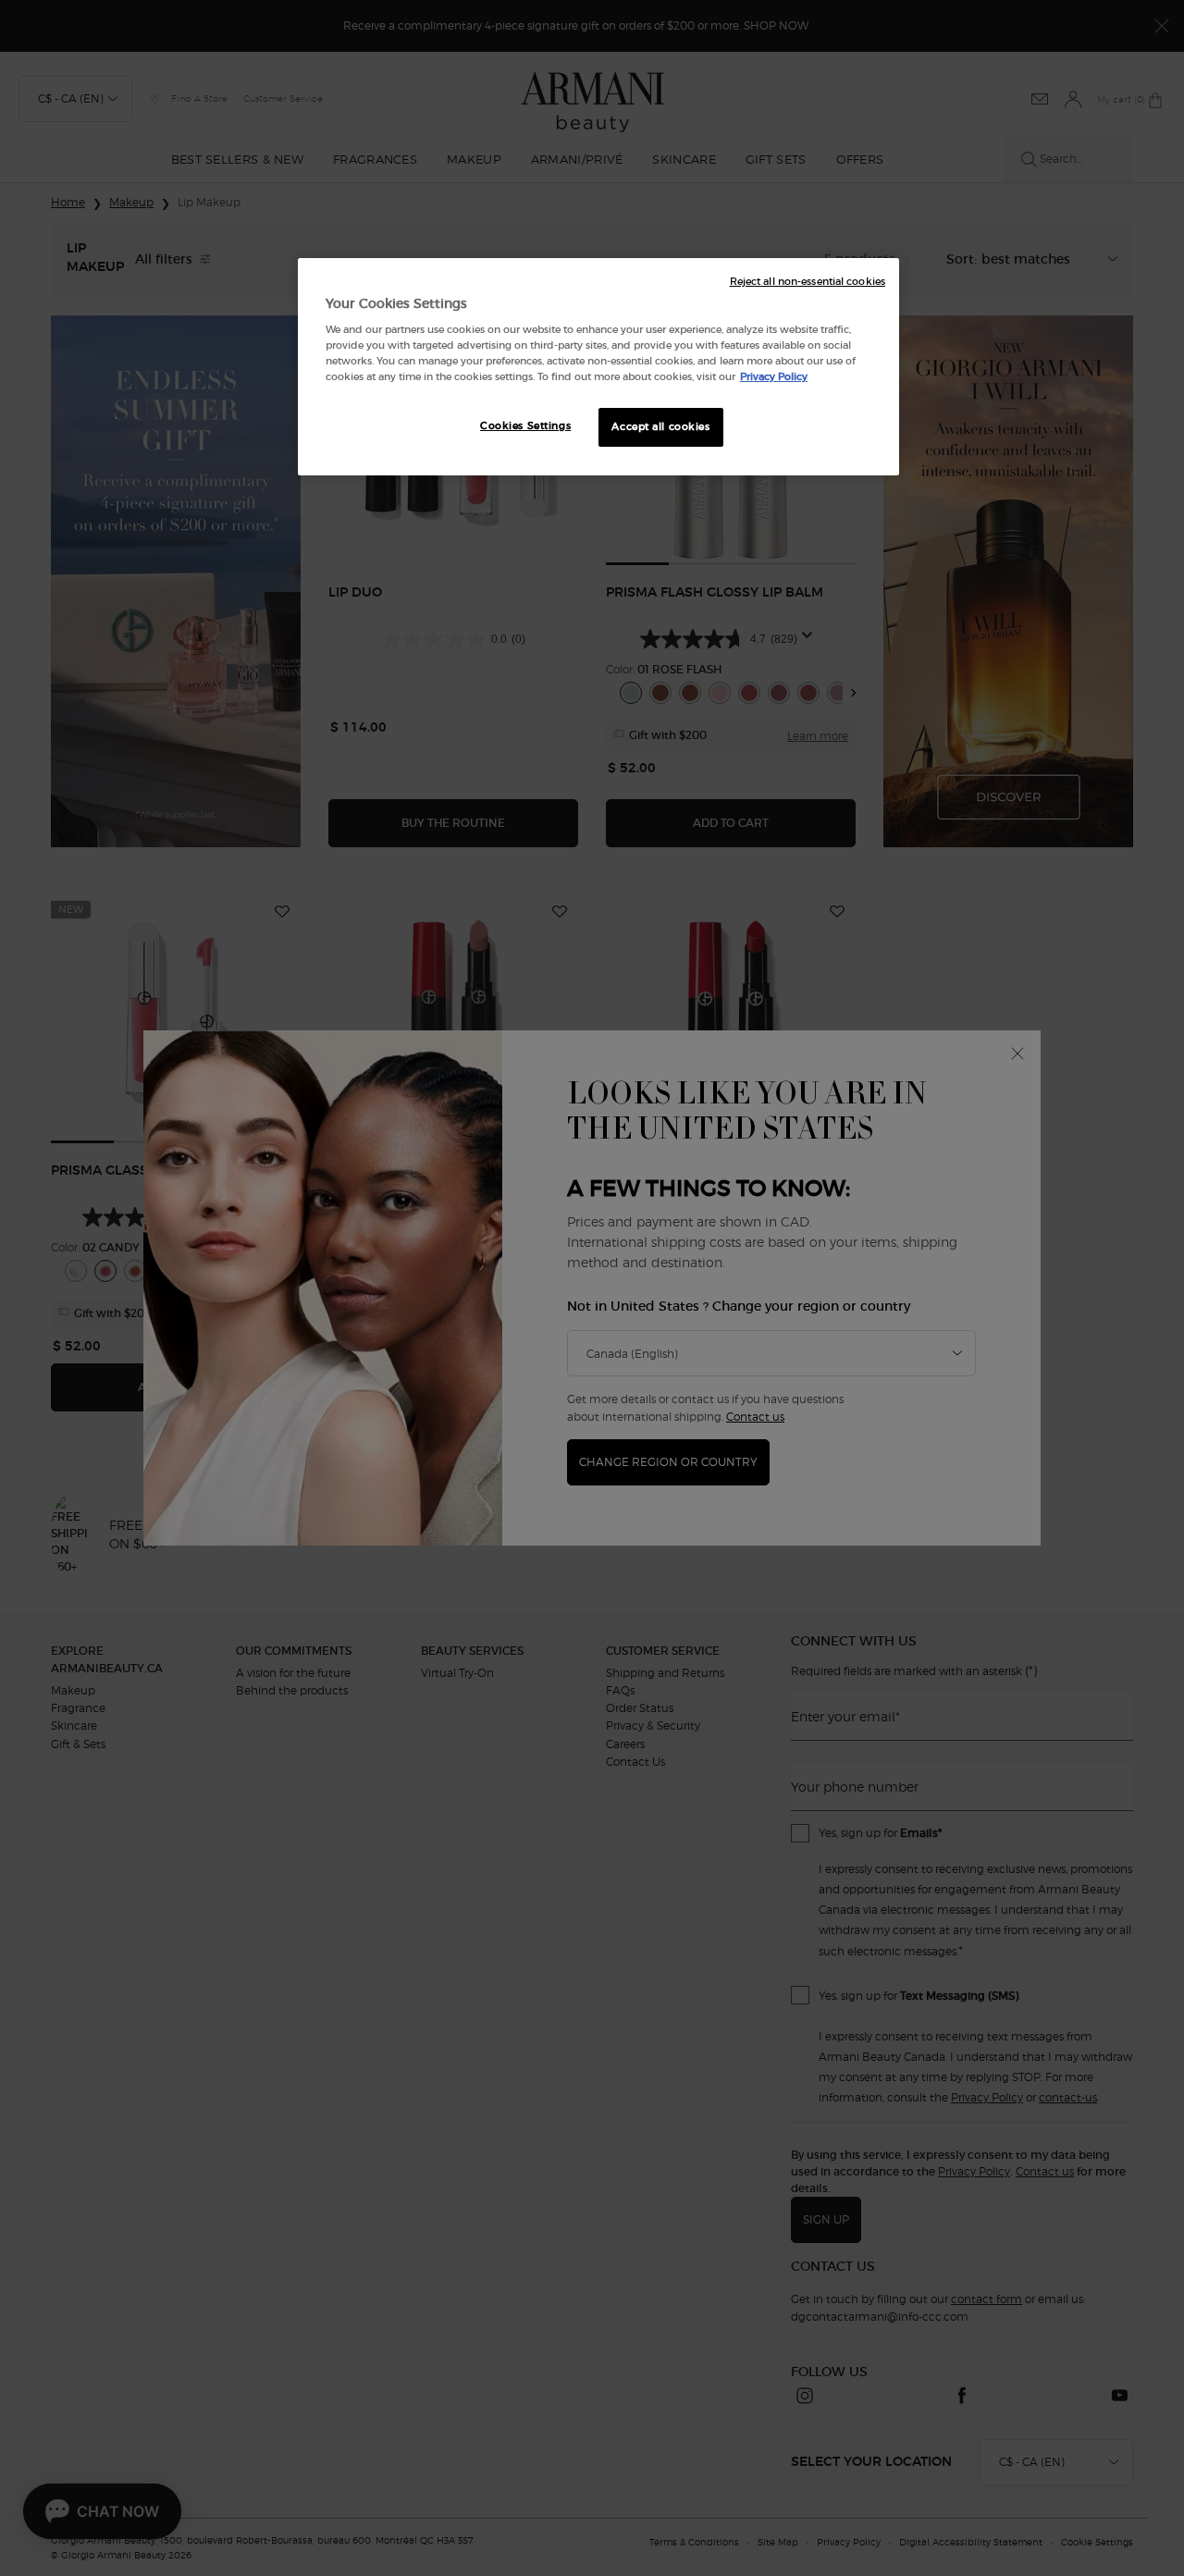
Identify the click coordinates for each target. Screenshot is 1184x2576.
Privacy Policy (774, 376)
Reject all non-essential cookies (808, 282)
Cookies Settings (525, 425)
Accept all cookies (660, 426)
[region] (598, 367)
